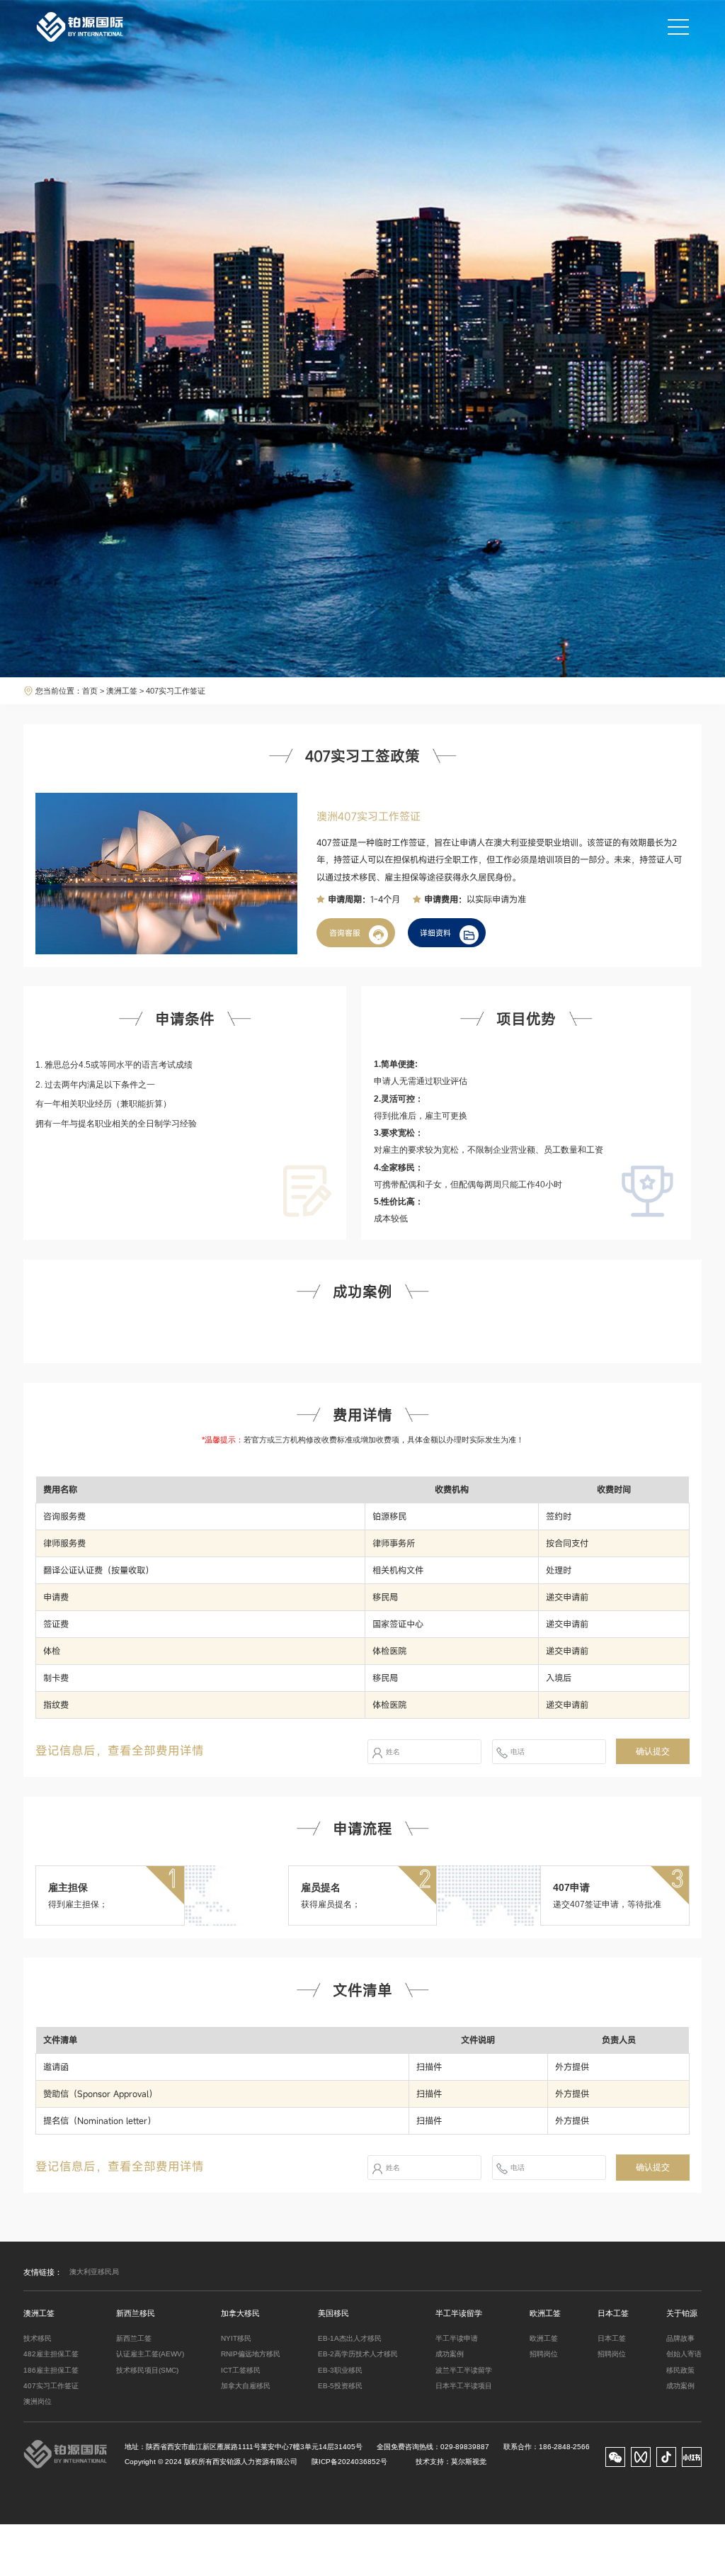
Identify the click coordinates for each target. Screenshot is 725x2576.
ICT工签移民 (241, 2370)
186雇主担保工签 (51, 2370)
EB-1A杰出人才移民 (350, 2338)
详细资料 (435, 933)
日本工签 (612, 2338)
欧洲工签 (544, 2338)
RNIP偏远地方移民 (251, 2354)
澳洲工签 (122, 691)
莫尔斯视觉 (469, 2462)
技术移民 (38, 2338)
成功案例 (450, 2354)
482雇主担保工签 (51, 2354)
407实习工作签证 (51, 2386)
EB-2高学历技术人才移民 (358, 2354)
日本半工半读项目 (464, 2386)
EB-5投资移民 (340, 2386)
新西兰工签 (134, 2338)
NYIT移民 (236, 2338)
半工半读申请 (457, 2338)
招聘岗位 (544, 2354)
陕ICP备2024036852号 (349, 2462)
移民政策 (680, 2370)
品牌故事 (680, 2338)
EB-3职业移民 (340, 2370)
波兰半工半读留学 (464, 2370)
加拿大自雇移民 (246, 2386)
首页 (90, 691)
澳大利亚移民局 (94, 2272)
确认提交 (653, 1751)
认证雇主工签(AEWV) (150, 2354)
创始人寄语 (684, 2354)
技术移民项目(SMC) (147, 2370)
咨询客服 (345, 933)
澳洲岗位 (38, 2401)
